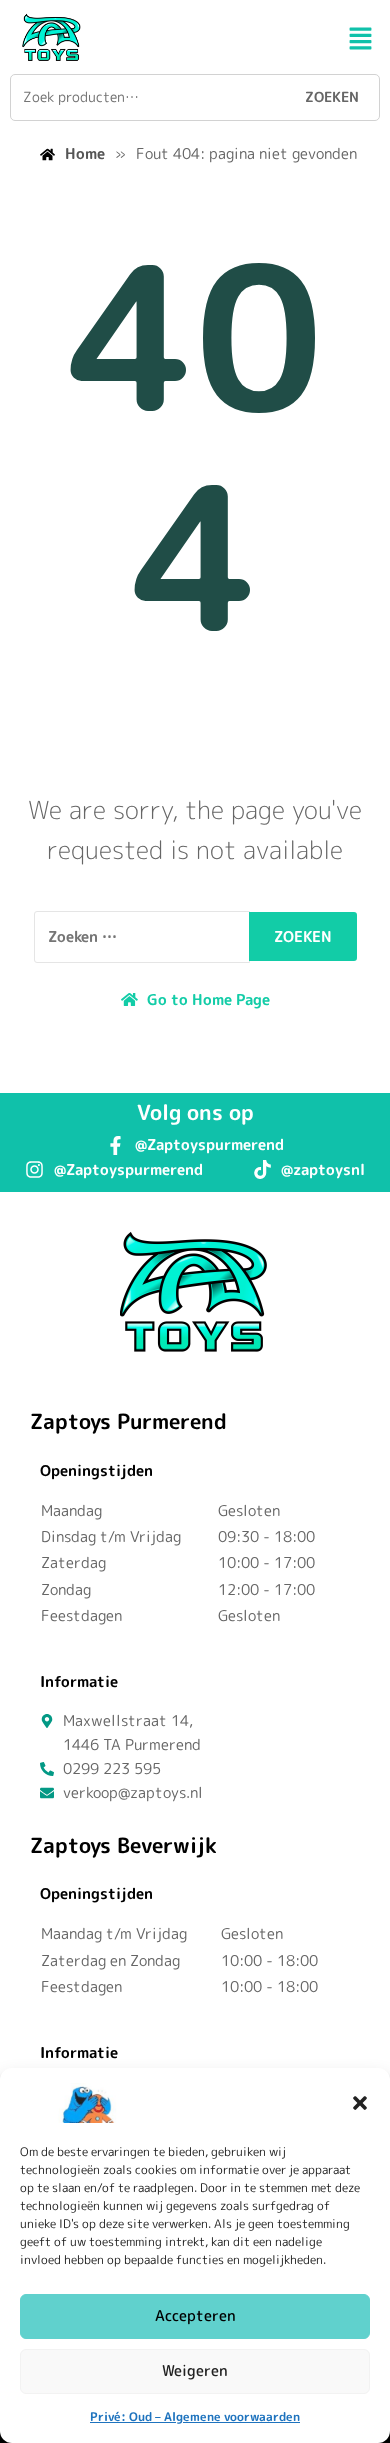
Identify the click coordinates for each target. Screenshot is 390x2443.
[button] (360, 2103)
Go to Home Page (206, 999)
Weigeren (195, 2370)
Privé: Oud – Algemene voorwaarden (195, 2416)
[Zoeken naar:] (142, 937)
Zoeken (332, 96)
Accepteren (195, 2315)
